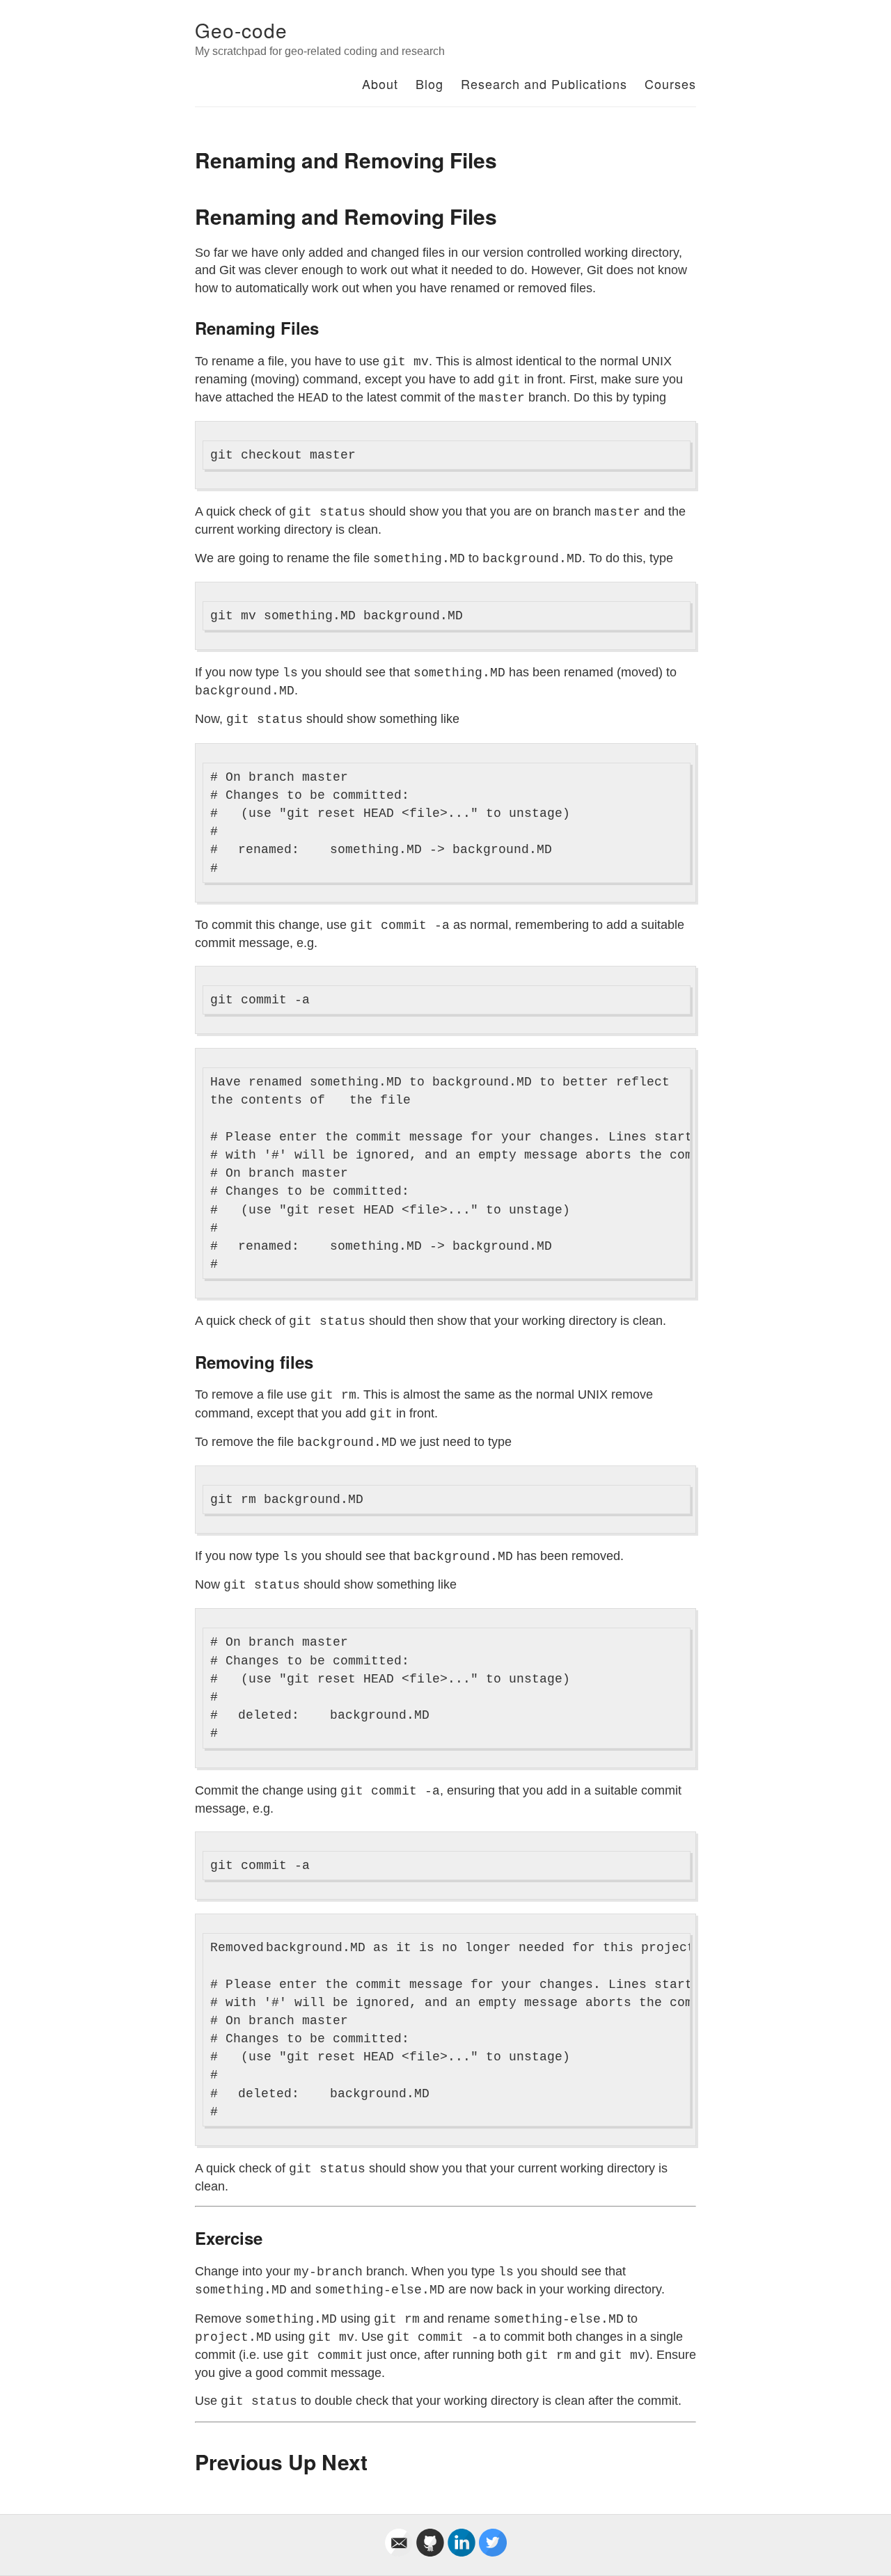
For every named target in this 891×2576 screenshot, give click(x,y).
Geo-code (241, 30)
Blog (429, 84)
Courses (670, 84)
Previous (239, 2462)
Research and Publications (544, 84)
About (380, 84)
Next (345, 2462)
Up (302, 2462)
